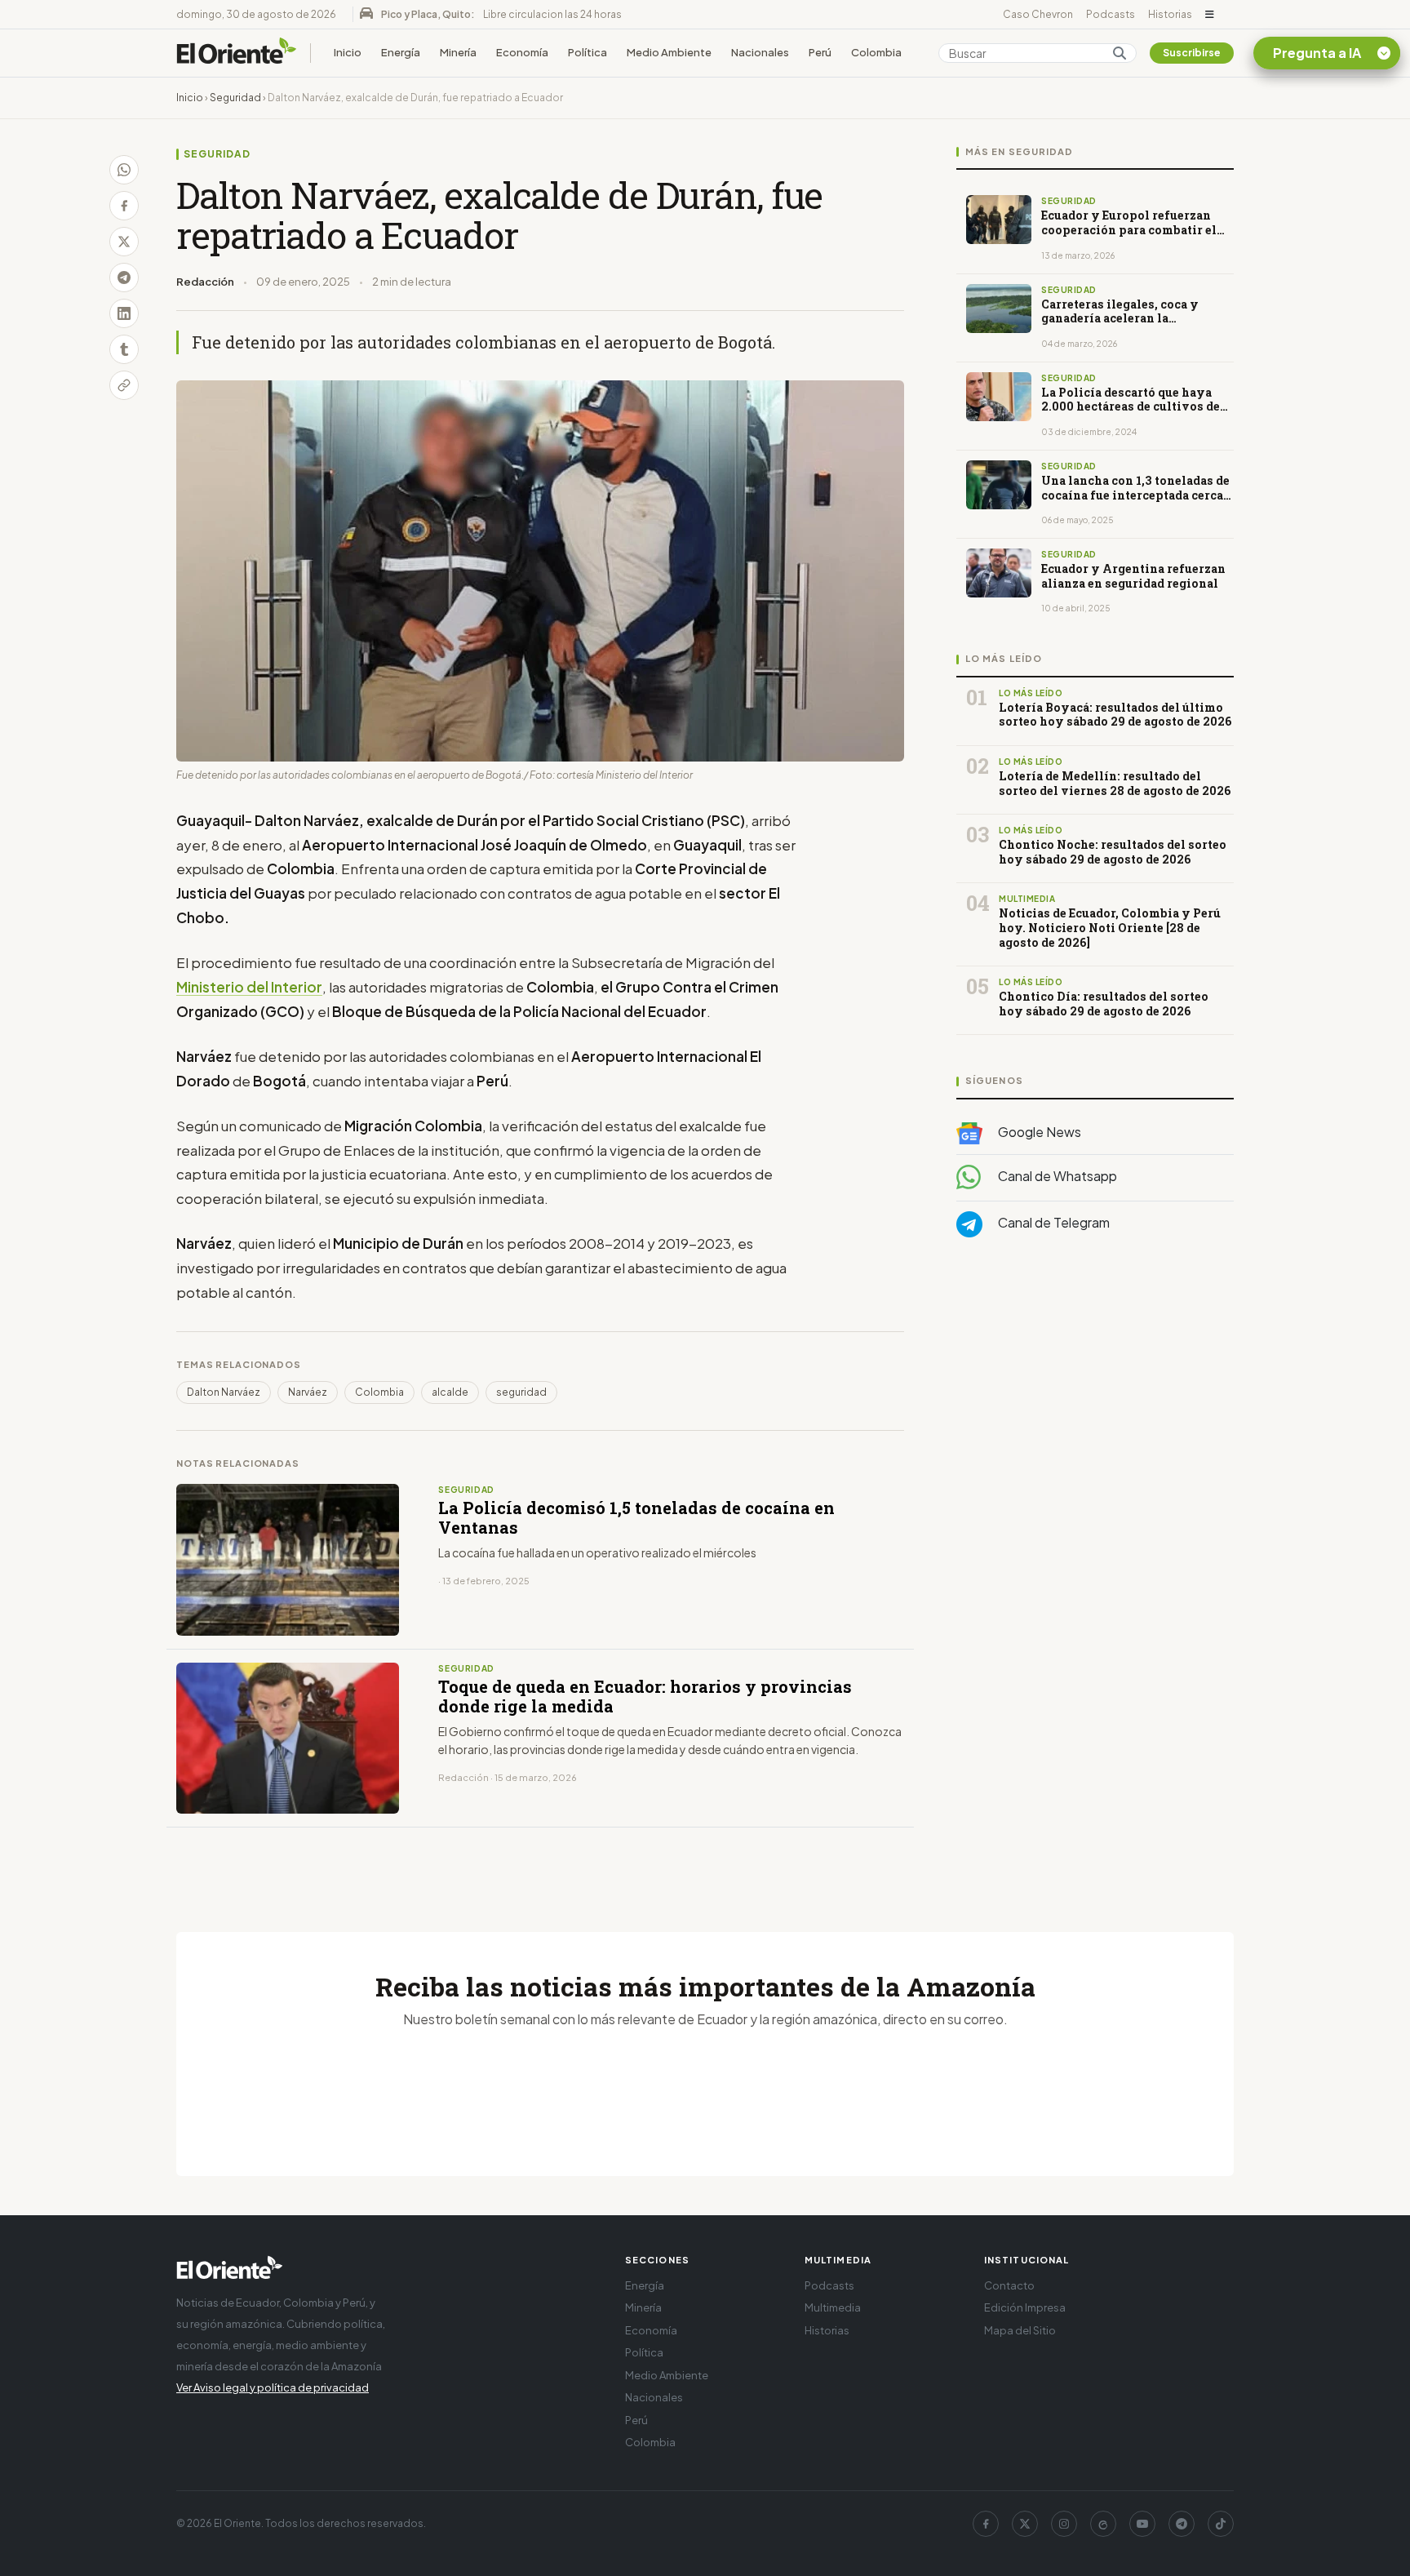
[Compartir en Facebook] (124, 206)
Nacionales (760, 52)
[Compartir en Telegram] (124, 278)
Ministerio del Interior (249, 987)
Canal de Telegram (1053, 1222)
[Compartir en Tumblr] (124, 349)
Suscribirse (1192, 53)
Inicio (348, 52)
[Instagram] (1064, 2524)
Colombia (876, 52)
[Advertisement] (1095, 1414)
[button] (1210, 15)
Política (587, 52)
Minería (458, 52)
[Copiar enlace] (124, 385)
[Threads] (1103, 2524)
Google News (1038, 1132)
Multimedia (833, 2307)
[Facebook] (986, 2524)
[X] (1025, 2524)
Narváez (308, 1392)
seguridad (521, 1392)
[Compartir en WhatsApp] (124, 170)
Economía (522, 52)
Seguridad (235, 98)
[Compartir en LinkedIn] (124, 313)
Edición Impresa (1025, 2307)
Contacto (1009, 2285)
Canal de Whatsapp (1056, 1176)
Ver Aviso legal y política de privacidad (273, 2387)
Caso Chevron (1038, 14)
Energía (401, 52)
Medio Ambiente (669, 52)
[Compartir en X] (124, 242)
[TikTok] (1221, 2524)
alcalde (450, 1392)
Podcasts (1111, 14)
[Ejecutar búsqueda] (1120, 53)
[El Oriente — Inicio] (237, 53)
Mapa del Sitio (1020, 2330)
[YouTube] (1142, 2524)
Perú (820, 52)
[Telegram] (1182, 2524)
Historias (1170, 14)
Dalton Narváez (224, 1392)
